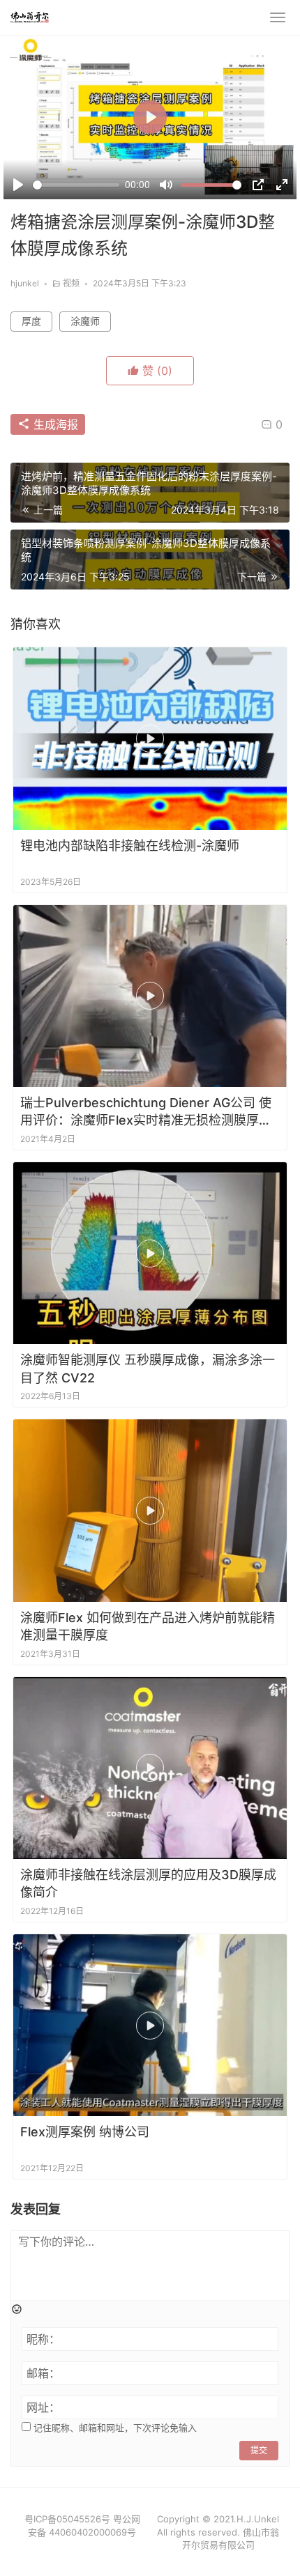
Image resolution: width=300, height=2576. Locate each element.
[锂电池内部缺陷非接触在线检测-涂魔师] (150, 738)
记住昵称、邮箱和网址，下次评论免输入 (114, 2428)
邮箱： (43, 2373)
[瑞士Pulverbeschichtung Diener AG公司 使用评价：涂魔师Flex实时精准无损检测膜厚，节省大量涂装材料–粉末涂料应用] (150, 996)
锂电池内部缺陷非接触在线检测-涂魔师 (130, 846)
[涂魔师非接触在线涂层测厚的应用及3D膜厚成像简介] (150, 1768)
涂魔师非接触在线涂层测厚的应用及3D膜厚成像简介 (148, 1883)
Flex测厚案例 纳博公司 (85, 2132)
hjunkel (25, 283)
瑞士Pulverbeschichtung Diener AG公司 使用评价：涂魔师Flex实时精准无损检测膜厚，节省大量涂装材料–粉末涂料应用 (146, 1112)
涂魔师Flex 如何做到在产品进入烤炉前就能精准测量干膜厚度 (148, 1626)
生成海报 (54, 424)
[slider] (76, 185)
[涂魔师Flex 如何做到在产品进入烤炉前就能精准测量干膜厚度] (150, 1510)
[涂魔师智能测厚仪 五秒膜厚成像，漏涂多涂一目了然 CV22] (150, 1253)
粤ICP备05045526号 (67, 2519)
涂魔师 (85, 321)
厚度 (31, 321)
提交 (259, 2450)
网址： (43, 2407)
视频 (71, 283)
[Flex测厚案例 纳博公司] (150, 2025)
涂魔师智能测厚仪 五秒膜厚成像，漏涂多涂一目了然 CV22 (148, 1368)
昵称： (43, 2339)
